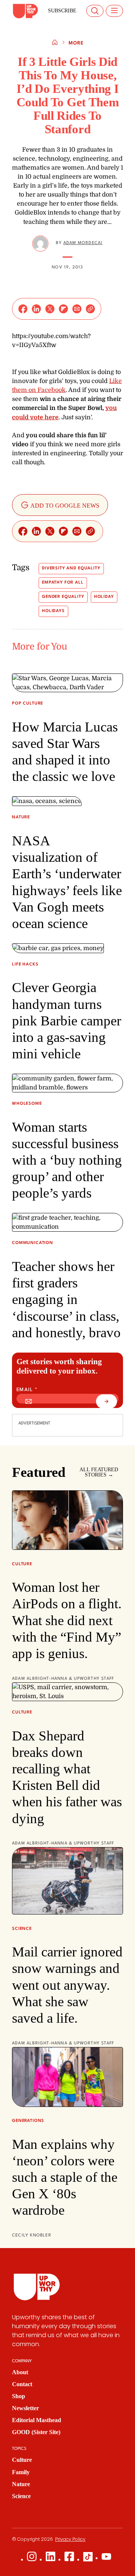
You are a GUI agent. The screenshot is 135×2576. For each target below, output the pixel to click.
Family (21, 2472)
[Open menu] (114, 11)
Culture (22, 1564)
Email (27, 1390)
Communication (33, 1243)
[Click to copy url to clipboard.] (90, 309)
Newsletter (25, 2408)
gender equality (63, 597)
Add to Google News (64, 506)
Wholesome (27, 1104)
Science (22, 1929)
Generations (28, 2121)
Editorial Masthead (37, 2420)
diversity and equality (71, 568)
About (20, 2372)
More (76, 43)
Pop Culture (28, 704)
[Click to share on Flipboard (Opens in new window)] (63, 309)
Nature (21, 817)
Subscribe (62, 11)
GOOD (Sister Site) (36, 2432)
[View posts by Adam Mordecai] (40, 244)
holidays (53, 611)
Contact (22, 2384)
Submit (111, 1404)
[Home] (55, 43)
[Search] (95, 11)
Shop (19, 2396)
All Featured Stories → (99, 1472)
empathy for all (63, 583)
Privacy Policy (70, 2539)
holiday (104, 597)
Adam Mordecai (83, 243)
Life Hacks (25, 965)
